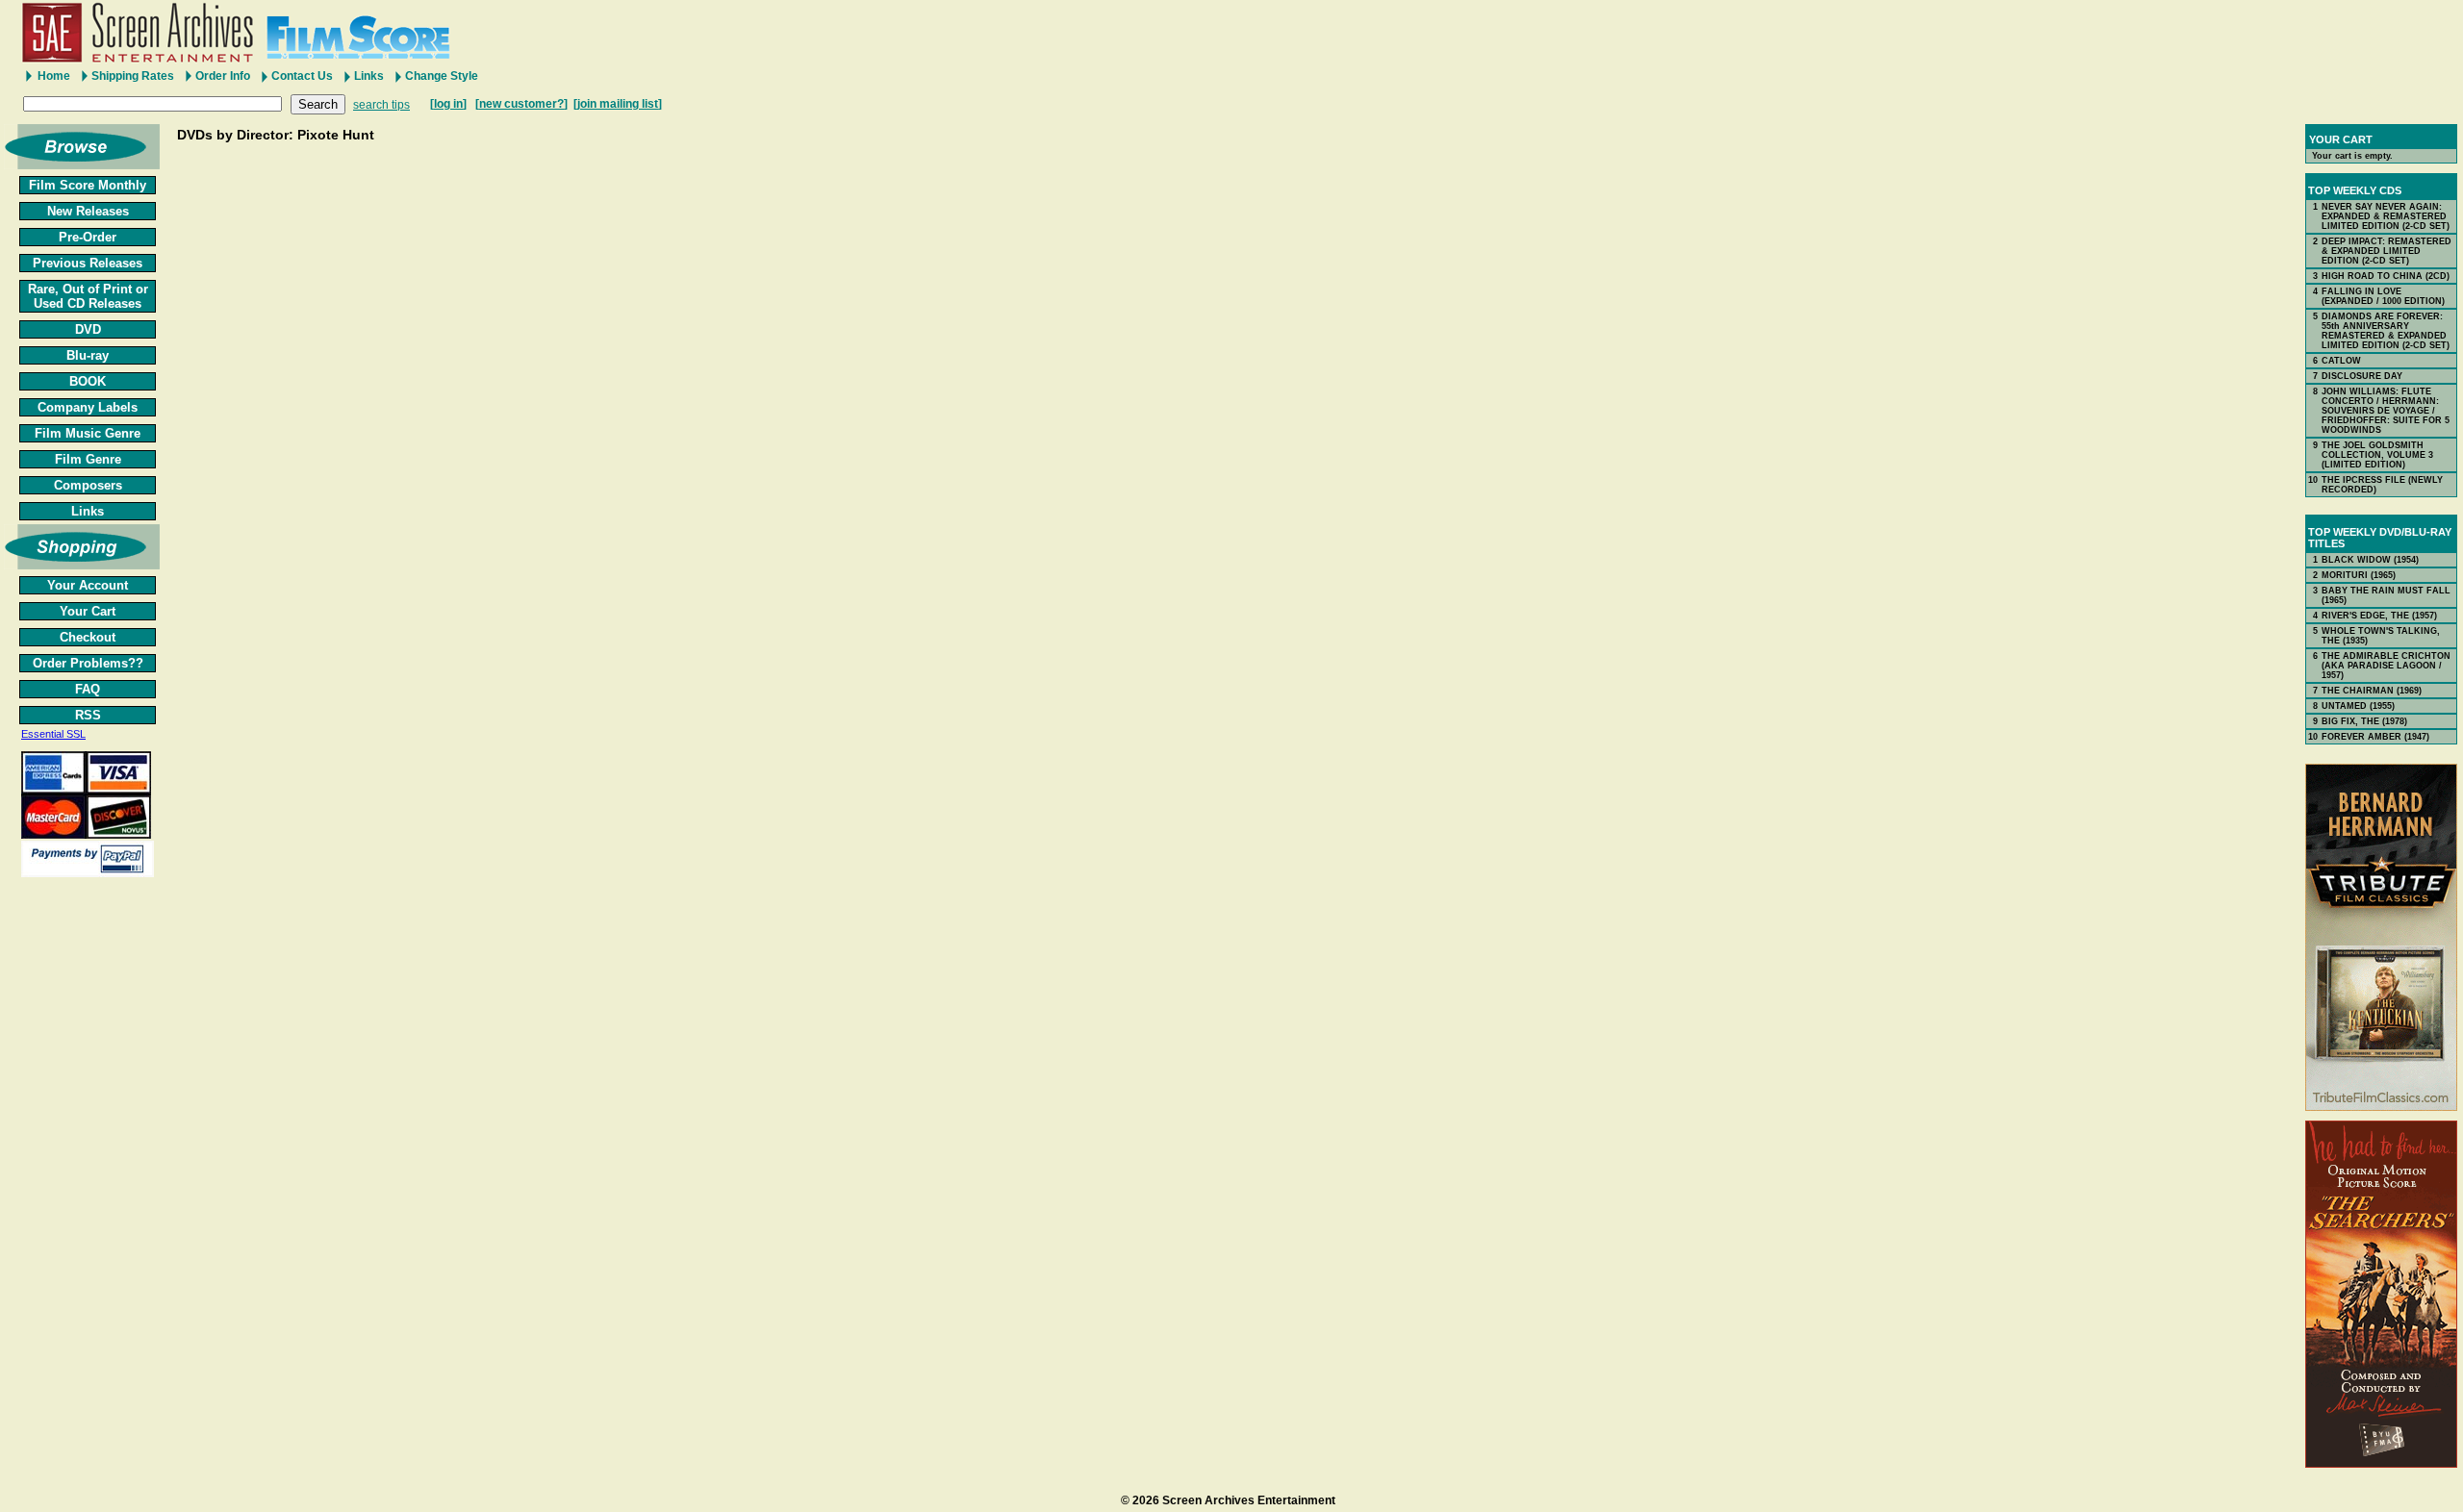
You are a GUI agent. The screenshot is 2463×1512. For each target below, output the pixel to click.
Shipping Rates (133, 76)
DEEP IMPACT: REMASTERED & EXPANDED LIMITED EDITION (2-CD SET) (2387, 251)
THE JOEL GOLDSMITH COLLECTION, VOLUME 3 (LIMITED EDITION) (2377, 455)
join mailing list (618, 104)
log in (448, 104)
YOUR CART (2341, 139)
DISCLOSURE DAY (2362, 376)
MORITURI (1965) (2359, 575)
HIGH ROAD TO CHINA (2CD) (2386, 276)
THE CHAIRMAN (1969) (2372, 691)
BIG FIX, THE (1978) (2364, 721)
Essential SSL (53, 734)
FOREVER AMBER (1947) (2375, 737)
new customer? (521, 104)
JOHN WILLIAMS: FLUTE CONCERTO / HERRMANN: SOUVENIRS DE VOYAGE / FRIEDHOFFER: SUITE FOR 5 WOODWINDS (2386, 411)
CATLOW (2341, 361)
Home (54, 76)
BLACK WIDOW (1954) (2370, 560)
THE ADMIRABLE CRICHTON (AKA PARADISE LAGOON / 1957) (2386, 666)
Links (369, 76)
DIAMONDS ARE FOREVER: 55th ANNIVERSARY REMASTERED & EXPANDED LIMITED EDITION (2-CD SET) (2386, 331)
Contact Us (302, 76)
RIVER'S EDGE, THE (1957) (2379, 616)
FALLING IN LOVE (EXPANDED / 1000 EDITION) (2383, 296)
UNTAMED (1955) (2358, 706)
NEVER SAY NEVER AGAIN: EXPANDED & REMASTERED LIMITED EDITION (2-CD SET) (2386, 216)
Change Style (442, 76)
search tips (381, 105)
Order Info (223, 76)
